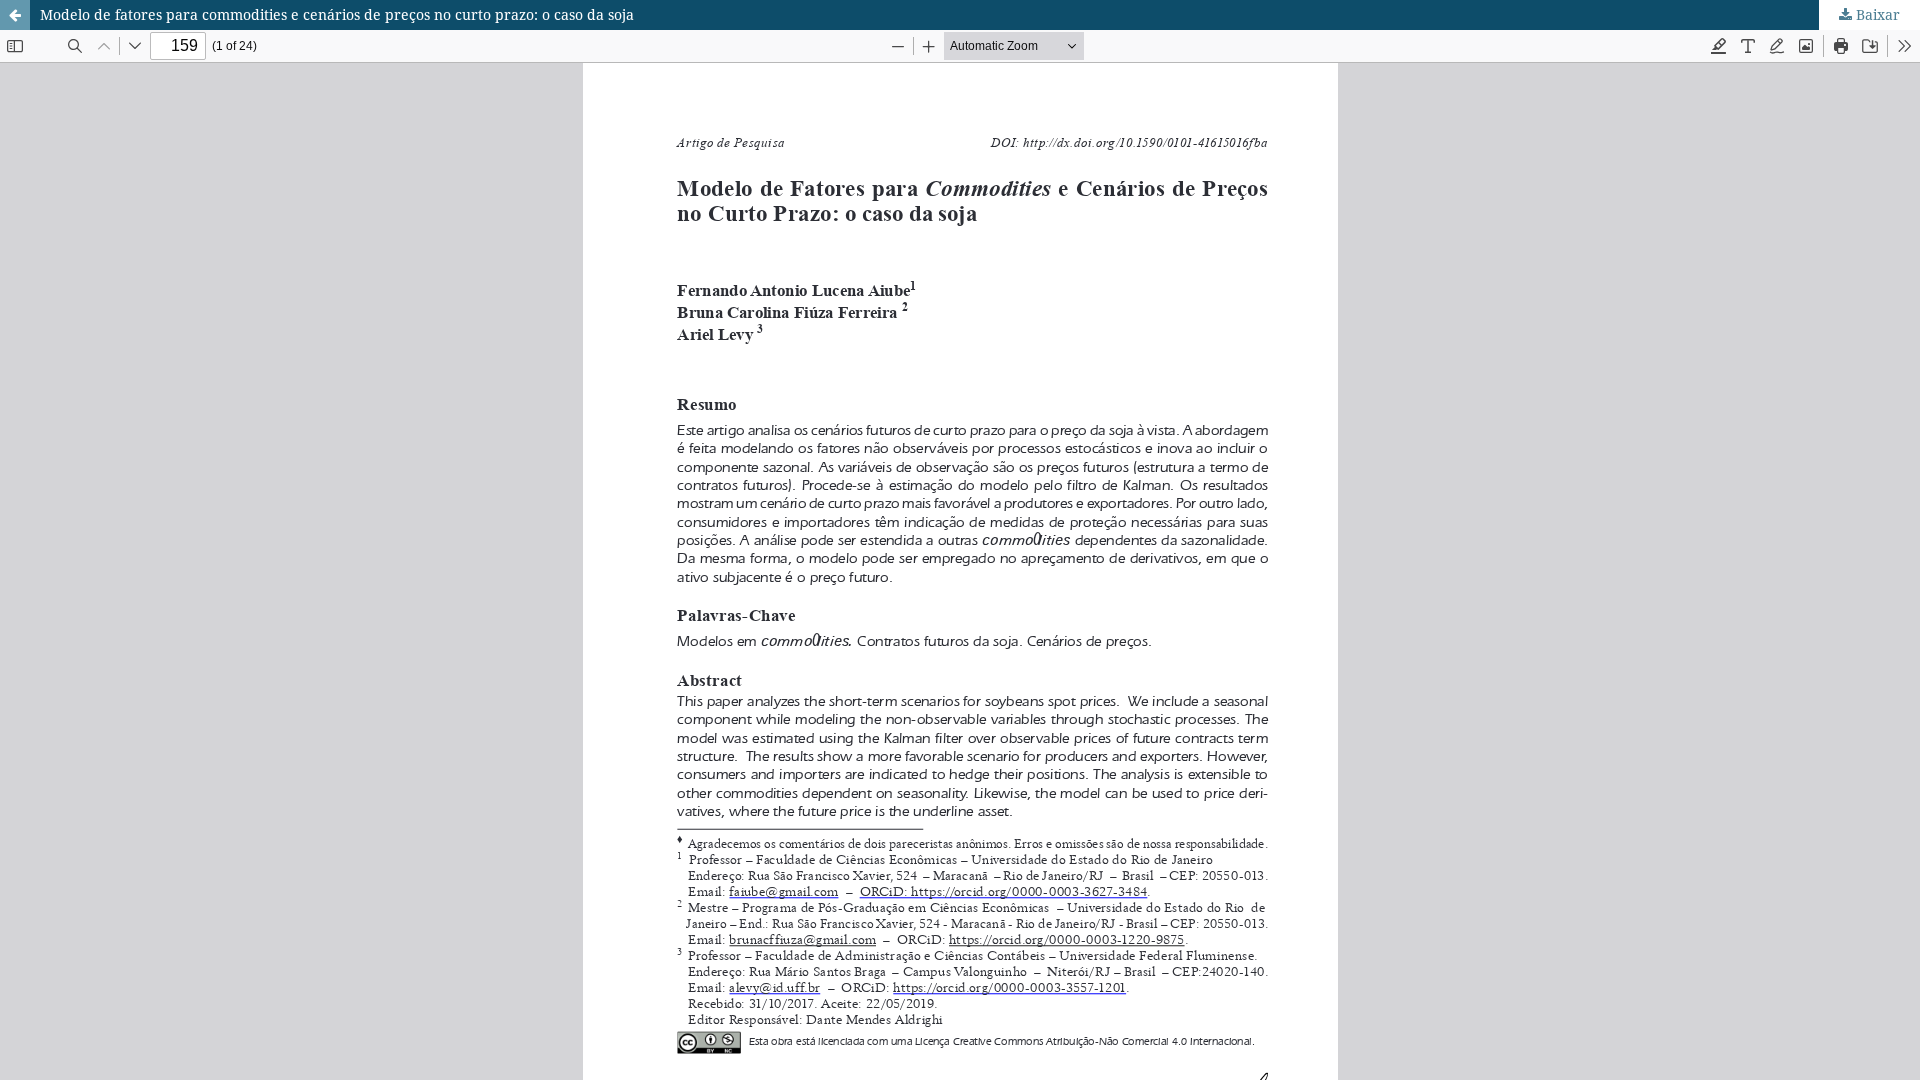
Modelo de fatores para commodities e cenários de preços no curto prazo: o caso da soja (337, 14)
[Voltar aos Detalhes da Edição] (15, 15)
